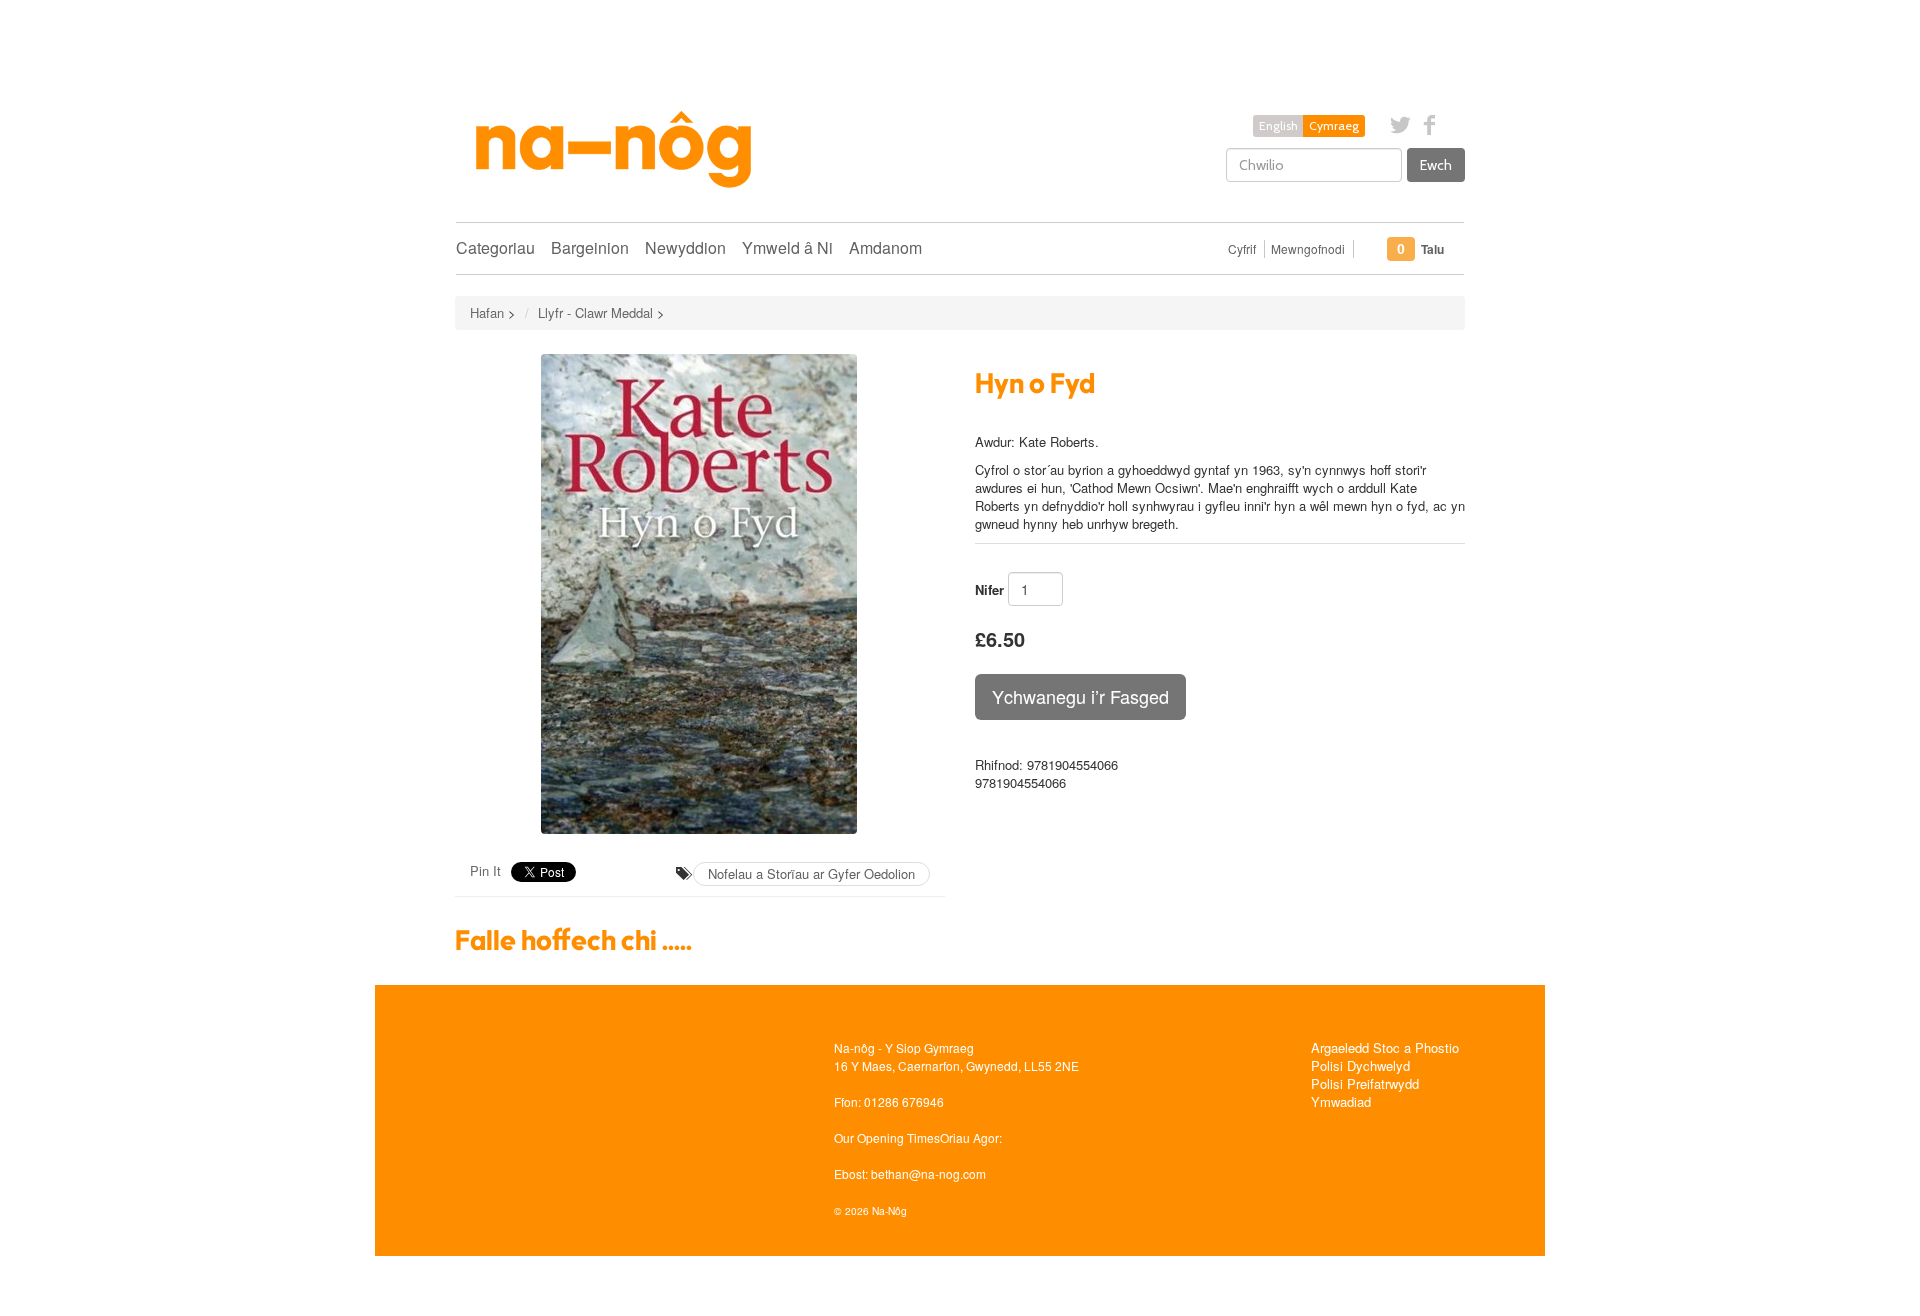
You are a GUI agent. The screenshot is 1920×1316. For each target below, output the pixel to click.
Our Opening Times (887, 1137)
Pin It (485, 870)
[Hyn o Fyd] (700, 594)
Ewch (1436, 165)
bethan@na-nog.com (928, 1173)
